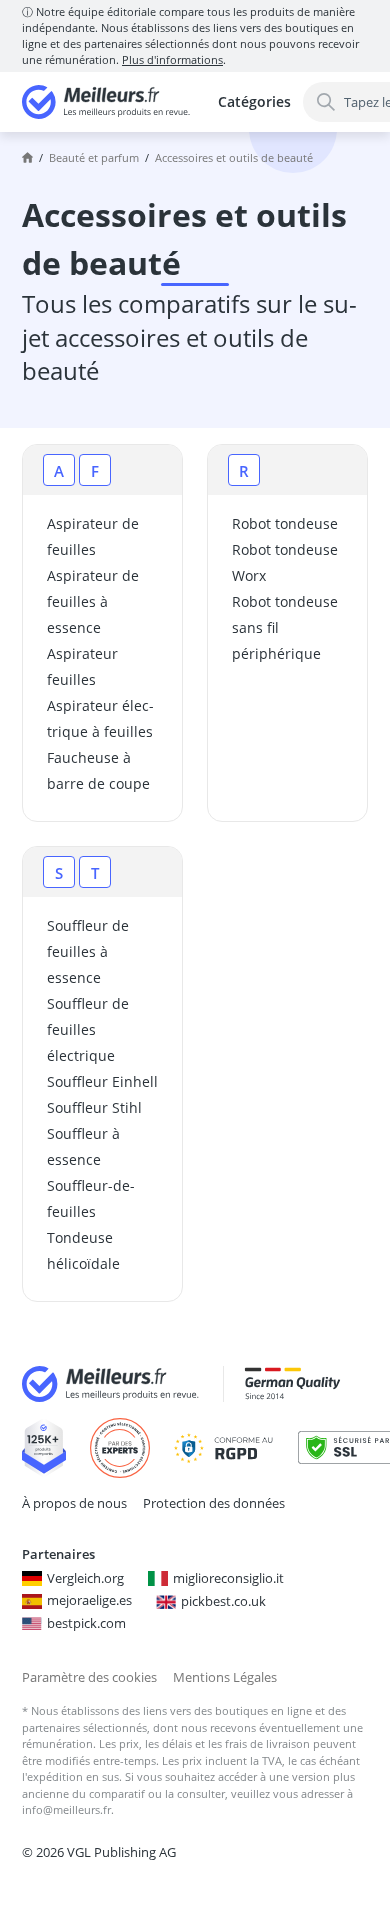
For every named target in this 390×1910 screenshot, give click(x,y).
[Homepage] (27, 158)
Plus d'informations (172, 59)
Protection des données (214, 1503)
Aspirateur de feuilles (93, 536)
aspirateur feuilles (82, 666)
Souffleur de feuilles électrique (88, 1029)
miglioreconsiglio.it (228, 1578)
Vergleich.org (85, 1578)
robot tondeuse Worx (285, 562)
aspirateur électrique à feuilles (100, 718)
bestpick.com (86, 1623)
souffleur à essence (83, 1146)
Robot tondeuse (285, 523)
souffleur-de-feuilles (91, 1198)
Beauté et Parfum (94, 157)
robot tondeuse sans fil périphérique (285, 627)
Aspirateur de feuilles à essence (93, 601)
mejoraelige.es (89, 1600)
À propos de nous (74, 1503)
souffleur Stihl (94, 1107)
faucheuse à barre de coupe (98, 770)
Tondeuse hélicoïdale (83, 1250)
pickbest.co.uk (223, 1601)
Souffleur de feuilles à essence (88, 951)
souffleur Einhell (102, 1081)
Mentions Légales (225, 1677)
